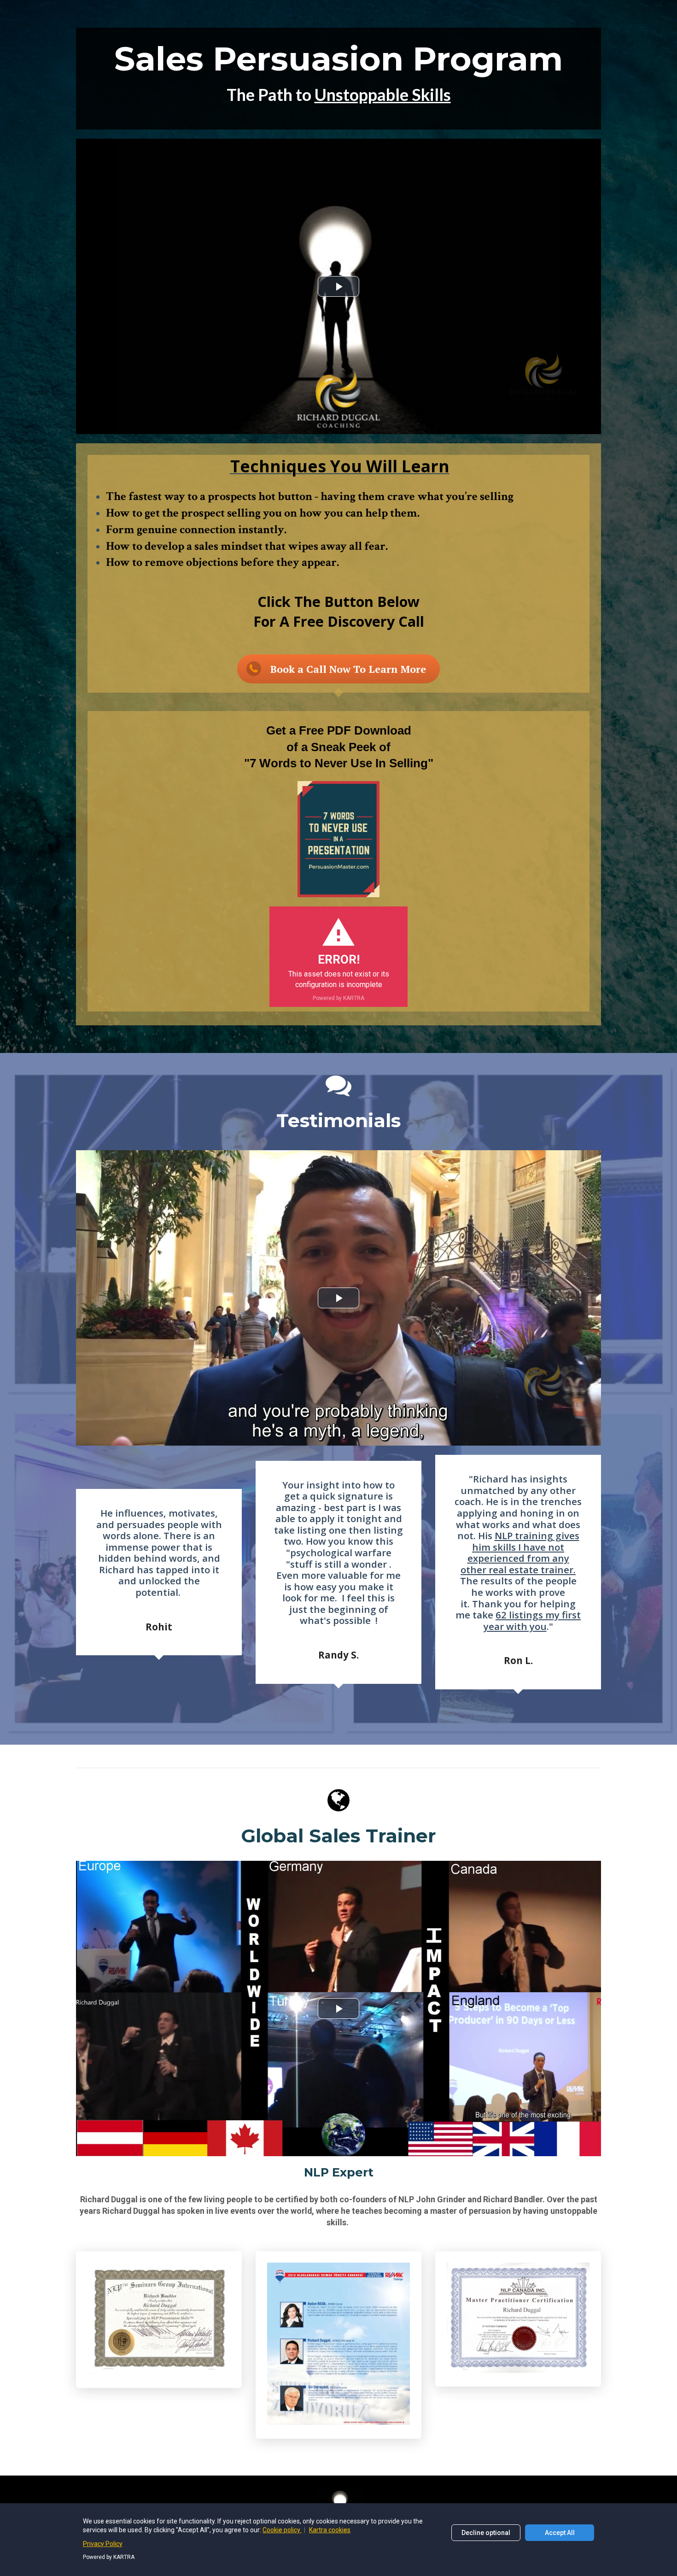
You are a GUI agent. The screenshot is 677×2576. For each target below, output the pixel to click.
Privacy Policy (103, 2544)
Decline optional (486, 2533)
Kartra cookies (330, 2530)
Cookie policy (282, 2530)
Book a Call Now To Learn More (348, 669)
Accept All (560, 2533)
